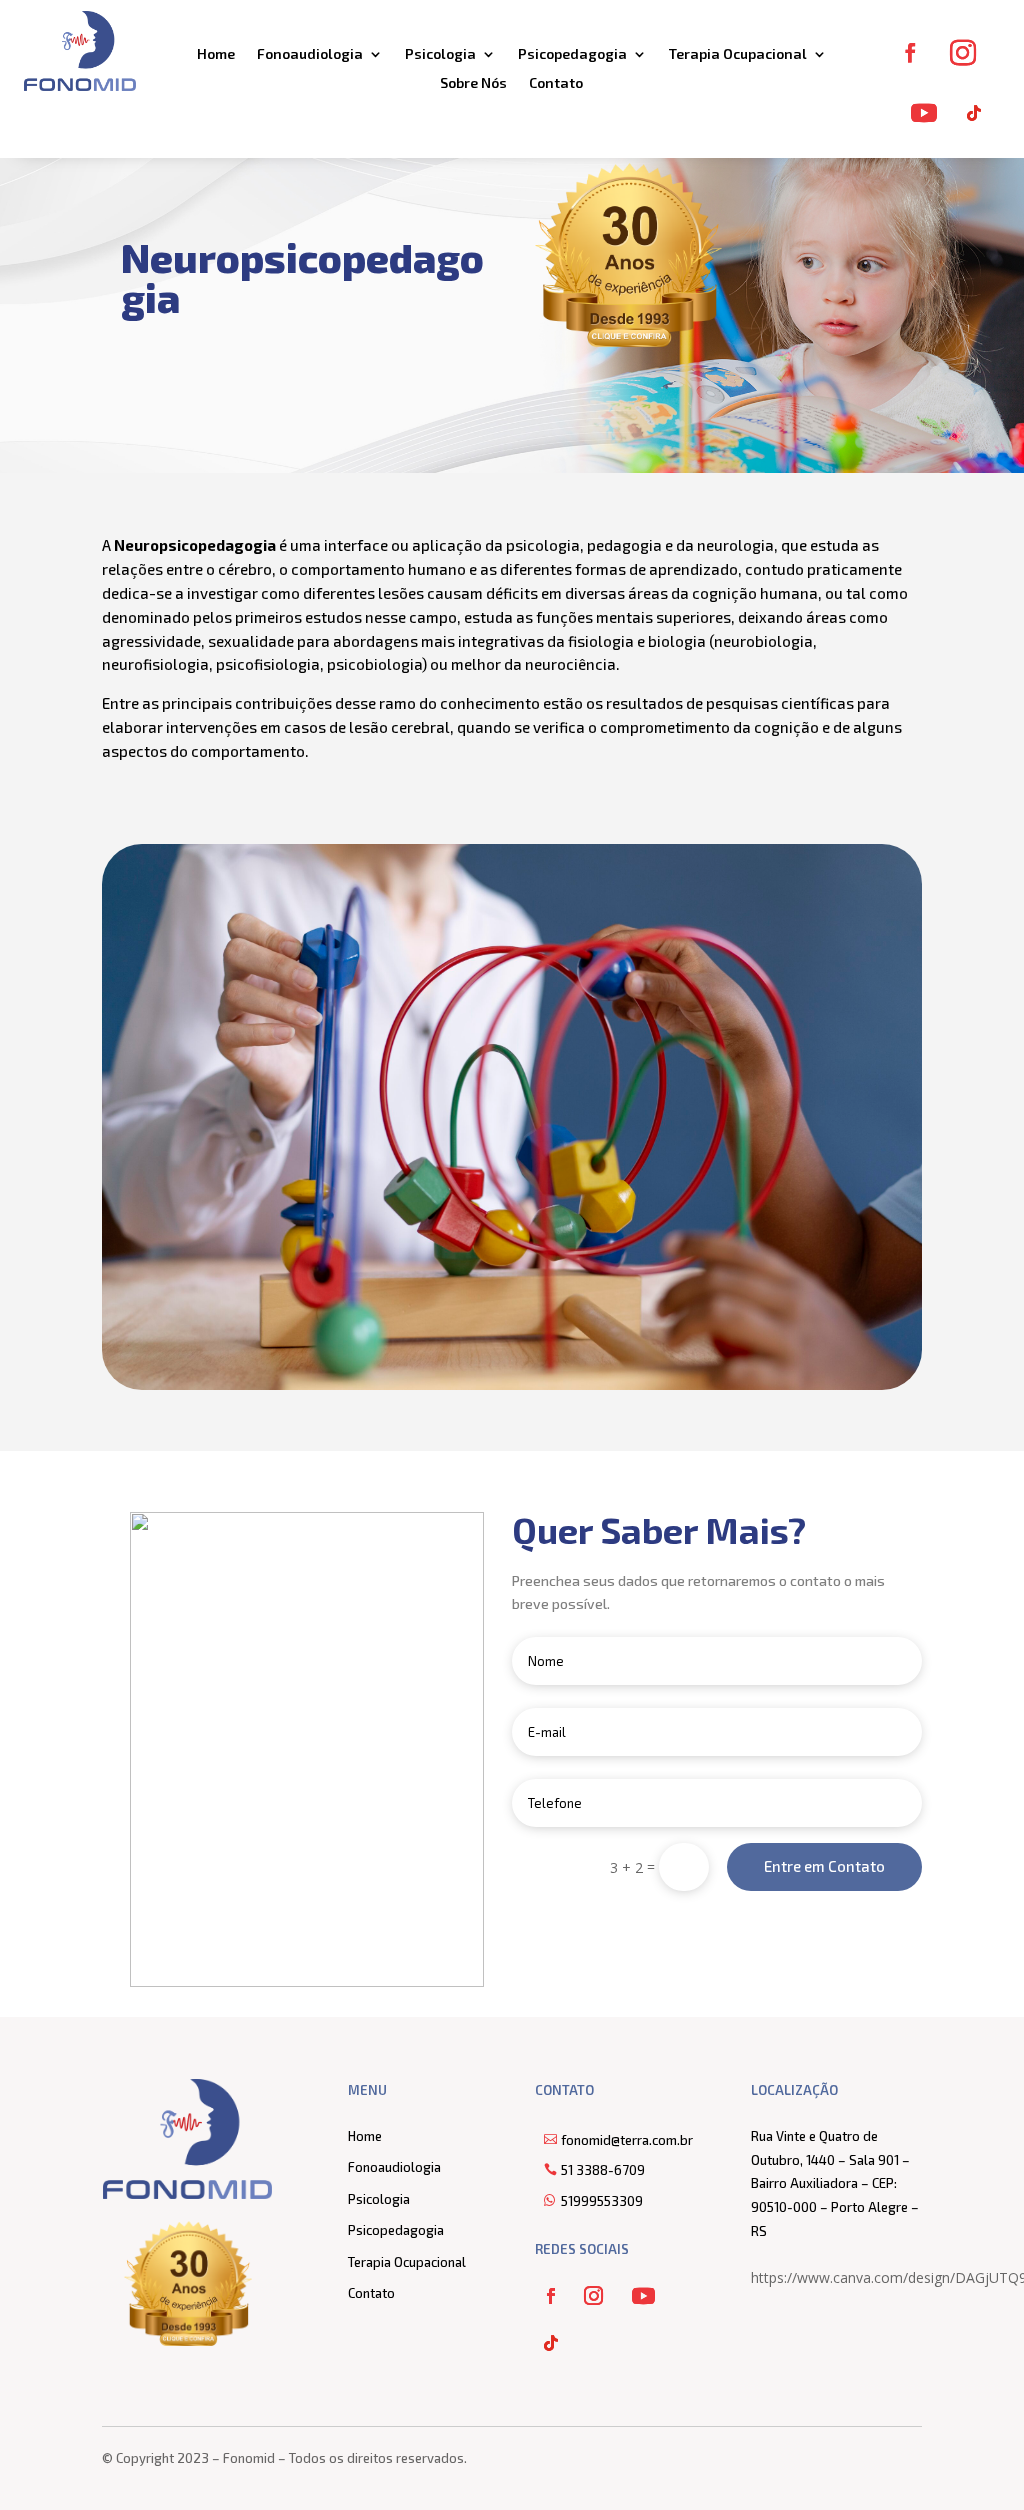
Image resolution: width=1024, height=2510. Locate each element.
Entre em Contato (824, 1866)
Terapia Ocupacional (738, 54)
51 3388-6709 (603, 2170)
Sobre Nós (473, 83)
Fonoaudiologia (310, 54)
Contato (556, 83)
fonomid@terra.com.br (627, 2140)
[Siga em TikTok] (974, 113)
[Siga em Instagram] (963, 53)
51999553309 (602, 2201)
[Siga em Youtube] (924, 113)
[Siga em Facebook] (910, 53)
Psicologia (440, 54)
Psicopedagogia (572, 54)
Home (216, 54)
